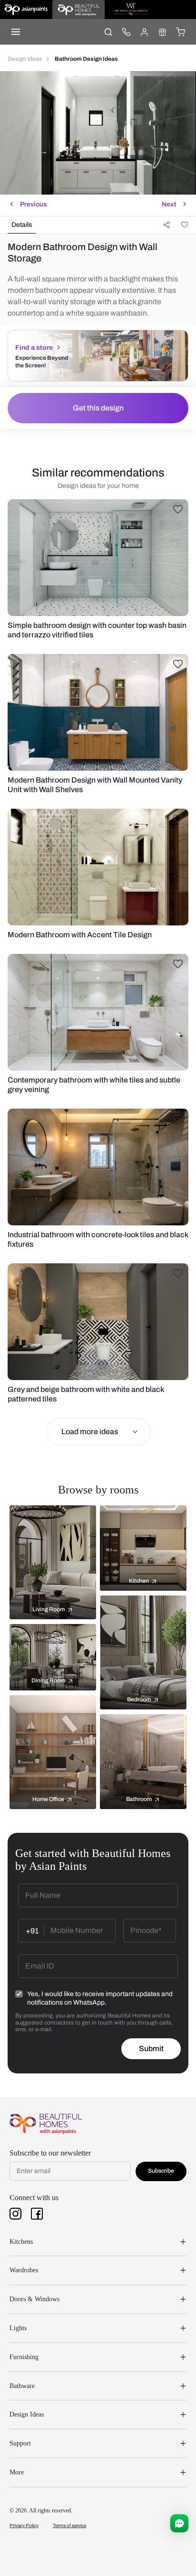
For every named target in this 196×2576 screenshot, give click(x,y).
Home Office (48, 1799)
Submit (151, 2049)
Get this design (98, 408)
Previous (34, 204)
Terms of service (69, 2525)
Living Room (49, 1609)
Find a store (34, 348)
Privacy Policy (24, 2525)
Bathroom (139, 1799)
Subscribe (161, 2171)
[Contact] (126, 32)
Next (169, 204)
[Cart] (180, 32)
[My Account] (144, 32)
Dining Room (48, 1680)
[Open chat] (179, 2523)
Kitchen (139, 1581)
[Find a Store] (162, 32)
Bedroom (139, 1699)
